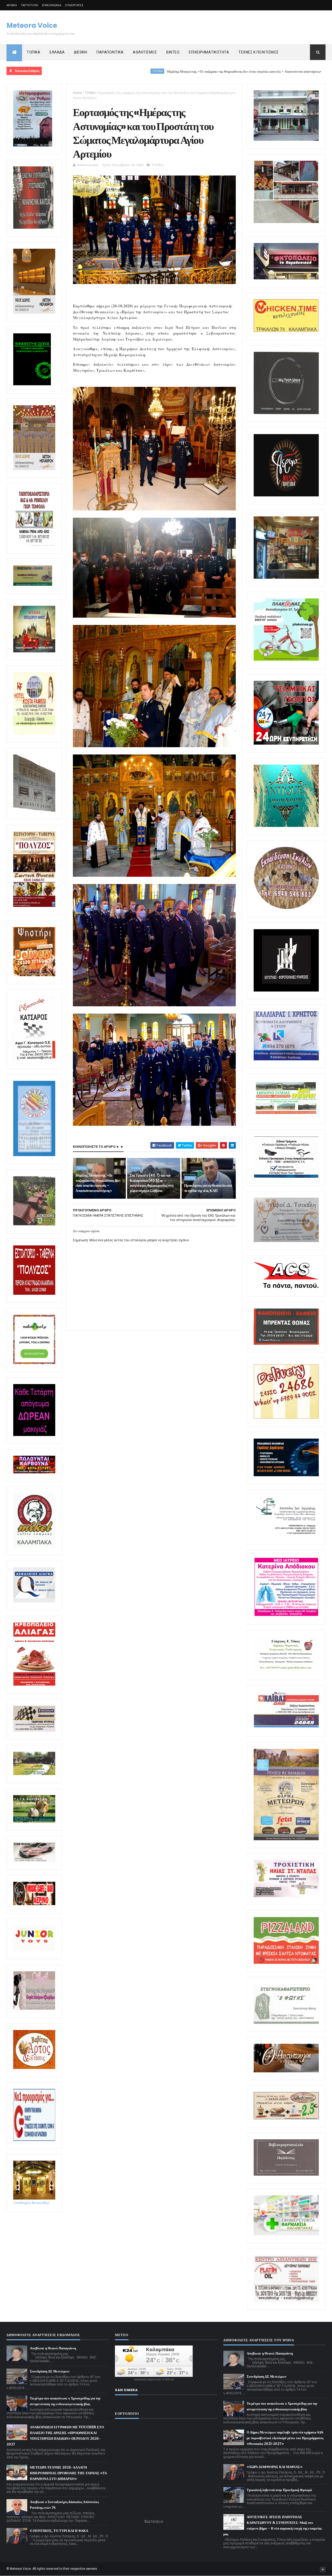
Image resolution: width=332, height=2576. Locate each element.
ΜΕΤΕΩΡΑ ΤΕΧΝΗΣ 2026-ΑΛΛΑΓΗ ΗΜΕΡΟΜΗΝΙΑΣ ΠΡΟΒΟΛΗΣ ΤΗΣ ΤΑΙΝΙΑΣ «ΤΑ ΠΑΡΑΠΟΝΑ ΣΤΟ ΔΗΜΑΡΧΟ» (68, 2473)
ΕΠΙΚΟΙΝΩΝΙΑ (52, 5)
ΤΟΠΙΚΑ (33, 52)
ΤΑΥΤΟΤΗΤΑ (30, 5)
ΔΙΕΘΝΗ (81, 52)
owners (92, 2569)
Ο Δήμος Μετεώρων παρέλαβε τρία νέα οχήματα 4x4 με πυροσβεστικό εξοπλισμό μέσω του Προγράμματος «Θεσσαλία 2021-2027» (285, 2438)
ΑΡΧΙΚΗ (12, 5)
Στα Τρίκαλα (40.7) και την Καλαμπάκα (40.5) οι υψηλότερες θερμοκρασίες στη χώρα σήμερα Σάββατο (151, 1183)
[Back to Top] (323, 2570)
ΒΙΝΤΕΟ (173, 52)
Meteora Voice (32, 25)
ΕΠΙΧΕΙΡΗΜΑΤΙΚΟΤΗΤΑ (209, 52)
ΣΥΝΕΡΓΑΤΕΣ (74, 5)
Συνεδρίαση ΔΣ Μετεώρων (50, 2371)
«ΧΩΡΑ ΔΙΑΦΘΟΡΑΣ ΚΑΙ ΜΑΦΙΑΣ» (275, 2467)
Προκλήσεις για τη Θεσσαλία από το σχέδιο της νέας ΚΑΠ (208, 1188)
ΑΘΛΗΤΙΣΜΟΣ (145, 52)
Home (77, 93)
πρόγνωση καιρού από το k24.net (154, 2379)
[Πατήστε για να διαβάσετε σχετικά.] (33, 228)
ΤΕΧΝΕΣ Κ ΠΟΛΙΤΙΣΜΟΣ (259, 52)
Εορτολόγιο (154, 2521)
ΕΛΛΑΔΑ (57, 52)
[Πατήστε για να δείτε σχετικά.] (34, 1546)
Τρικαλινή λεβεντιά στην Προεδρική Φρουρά (279, 2490)
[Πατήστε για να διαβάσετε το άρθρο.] (286, 1896)
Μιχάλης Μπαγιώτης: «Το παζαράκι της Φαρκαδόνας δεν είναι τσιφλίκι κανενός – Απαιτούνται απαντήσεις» (142, 72)
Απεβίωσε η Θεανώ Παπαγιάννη (53, 2348)
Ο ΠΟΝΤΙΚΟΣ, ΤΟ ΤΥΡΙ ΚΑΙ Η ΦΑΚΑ (59, 2531)
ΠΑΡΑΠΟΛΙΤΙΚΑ (110, 52)
